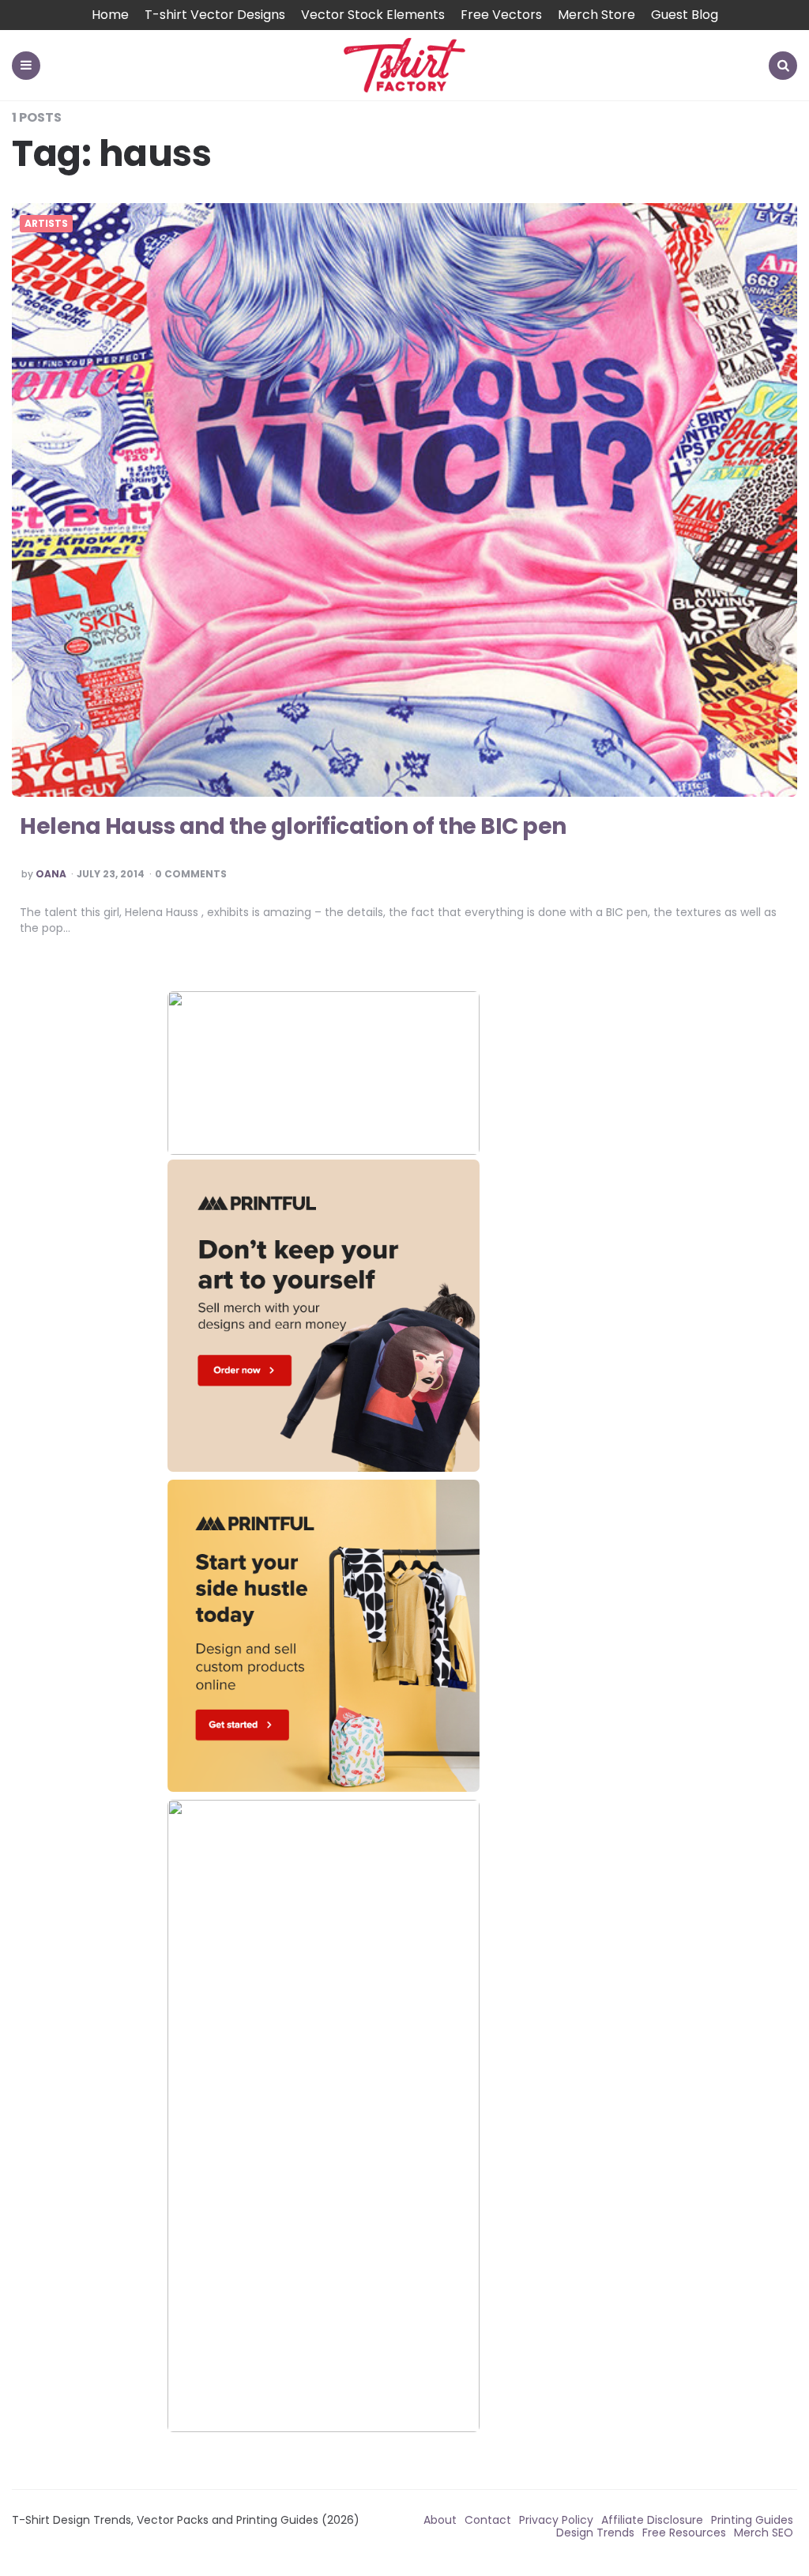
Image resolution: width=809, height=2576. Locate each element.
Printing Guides (752, 2520)
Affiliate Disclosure (652, 2520)
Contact (488, 2520)
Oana (51, 874)
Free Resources (684, 2533)
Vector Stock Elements (373, 15)
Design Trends (595, 2533)
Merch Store (596, 15)
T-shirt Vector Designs (215, 15)
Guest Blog (685, 15)
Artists (46, 224)
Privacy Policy (556, 2520)
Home (110, 15)
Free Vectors (501, 15)
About (440, 2520)
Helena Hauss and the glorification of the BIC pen (293, 826)
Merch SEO (764, 2533)
